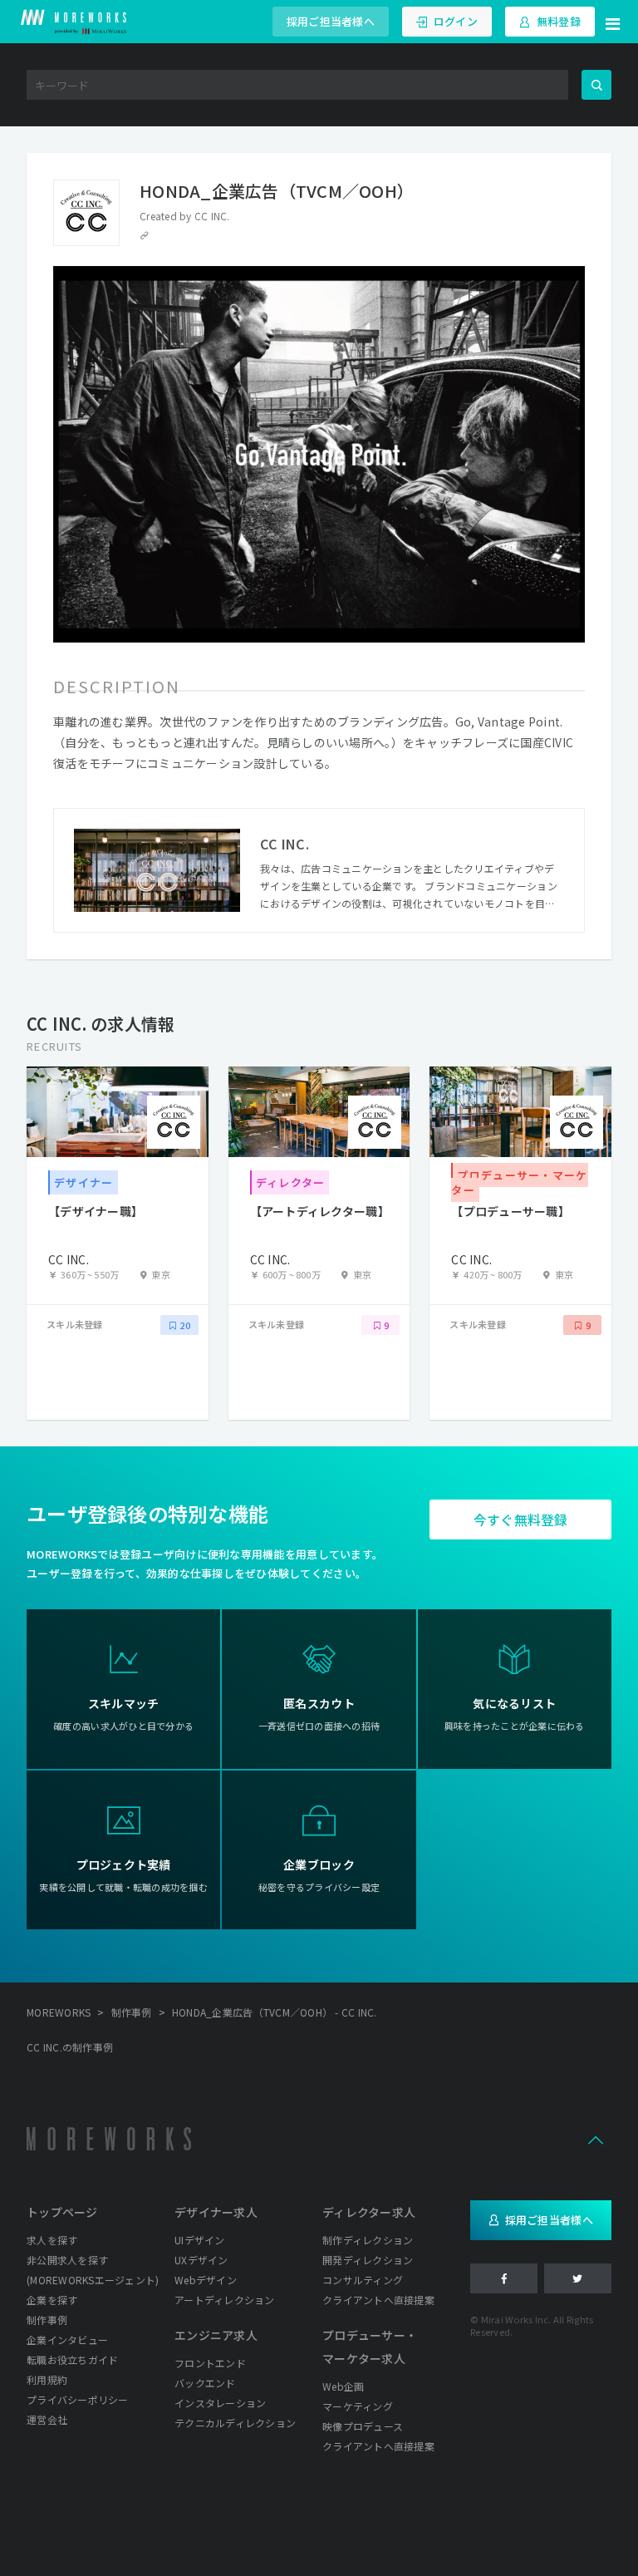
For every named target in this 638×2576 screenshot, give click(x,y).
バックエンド (205, 2383)
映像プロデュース (363, 2426)
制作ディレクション (368, 2240)
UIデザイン (200, 2240)
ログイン (456, 21)
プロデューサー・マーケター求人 (370, 2347)
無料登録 (559, 21)
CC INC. (212, 216)
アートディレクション (225, 2300)
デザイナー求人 (216, 2212)
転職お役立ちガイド (72, 2359)
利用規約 (47, 2379)
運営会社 (47, 2419)
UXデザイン (201, 2260)
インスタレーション (220, 2403)
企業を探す (52, 2300)
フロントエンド (210, 2363)
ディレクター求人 (369, 2212)
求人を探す (52, 2240)
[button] (613, 22)
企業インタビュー (67, 2340)
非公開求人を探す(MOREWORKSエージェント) (93, 2270)
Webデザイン (206, 2280)
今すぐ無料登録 (521, 1519)
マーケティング (358, 2406)
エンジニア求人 (216, 2335)
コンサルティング (363, 2280)
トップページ (62, 2212)
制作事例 (47, 2320)
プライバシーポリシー (78, 2399)
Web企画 (343, 2386)
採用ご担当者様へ (331, 21)
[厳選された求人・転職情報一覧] (74, 22)
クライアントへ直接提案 (378, 2300)
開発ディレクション (368, 2260)
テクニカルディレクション (235, 2423)
